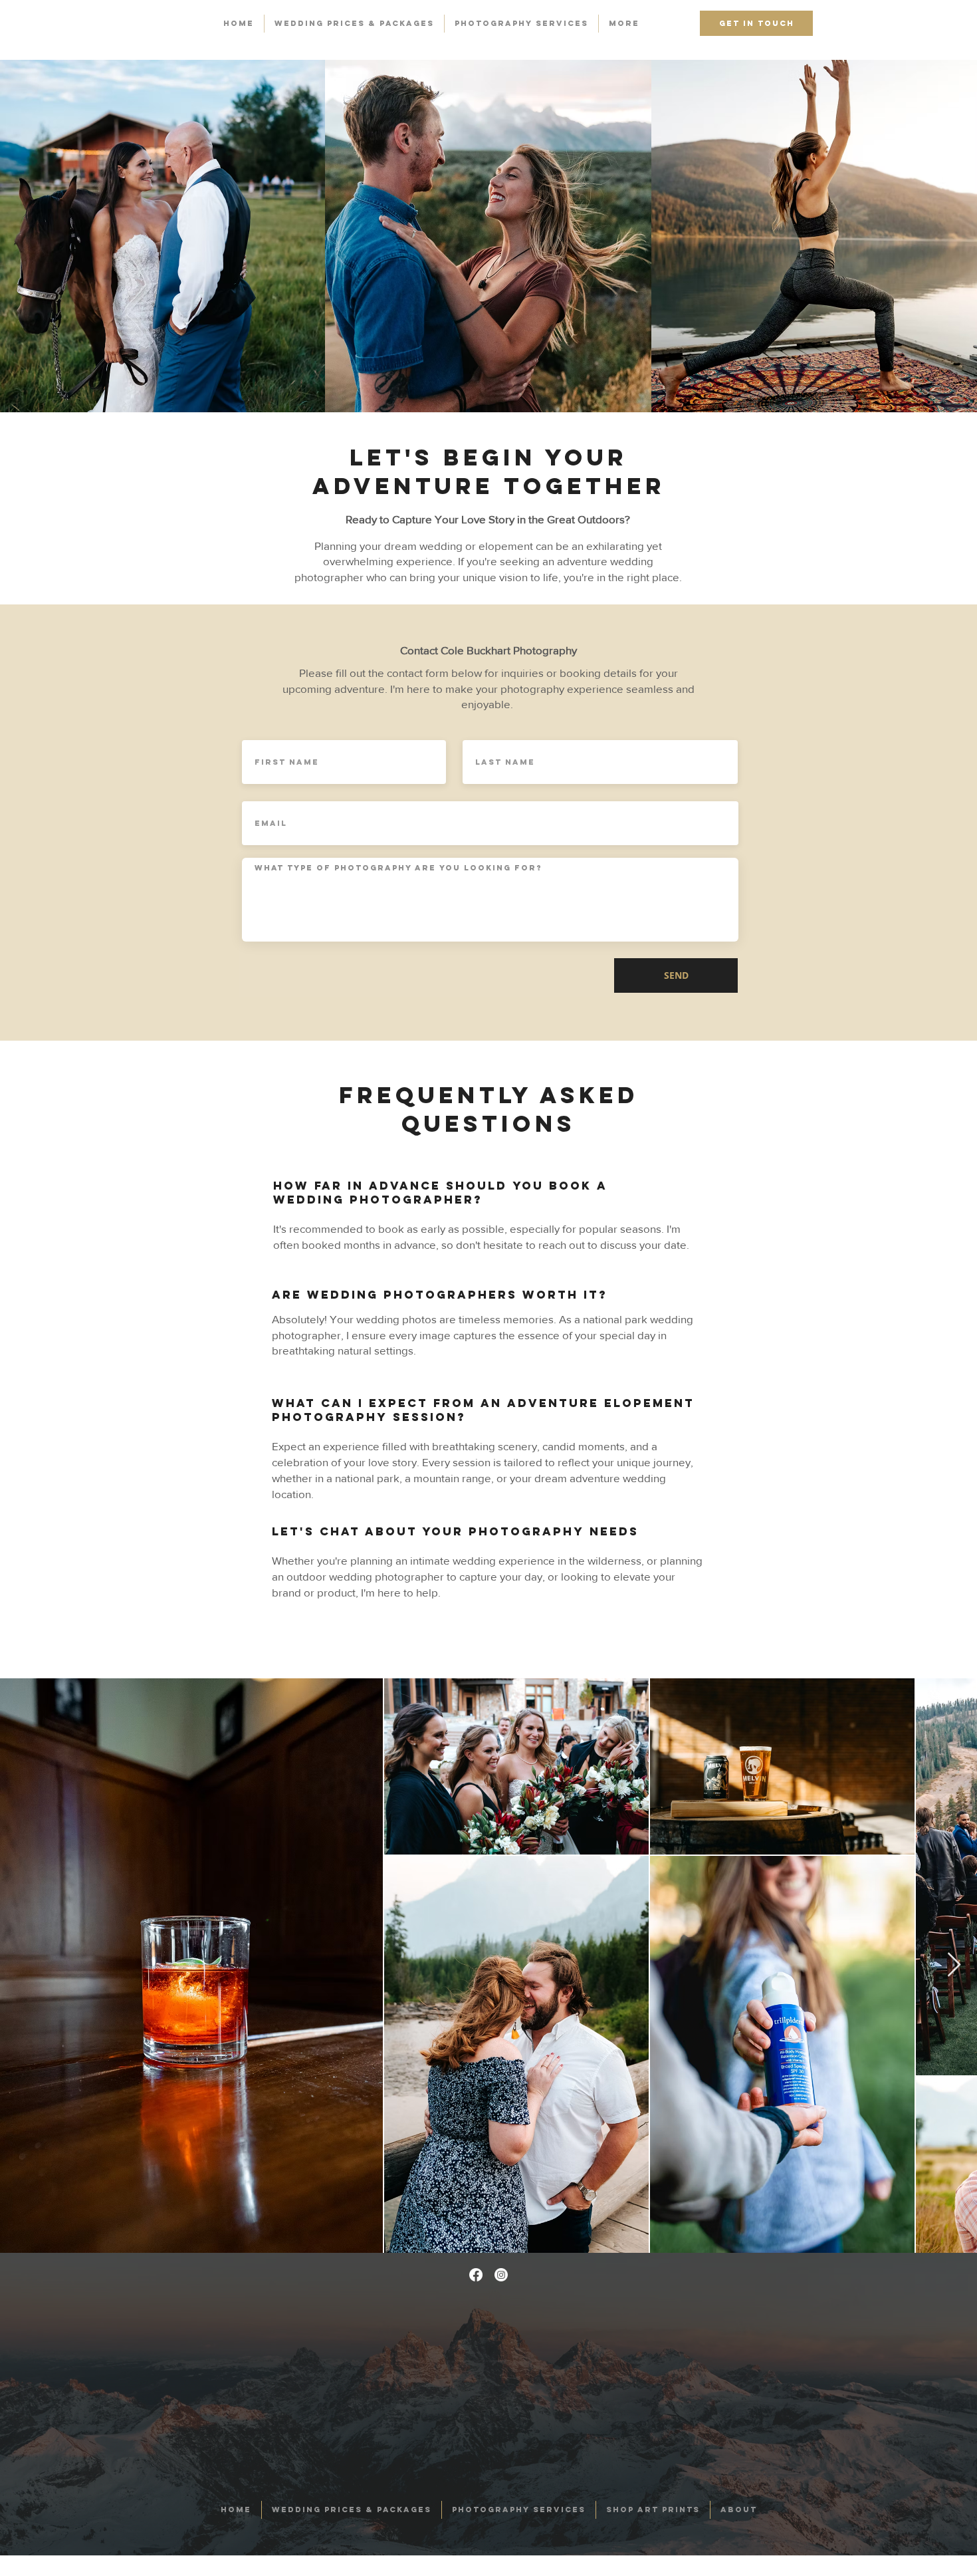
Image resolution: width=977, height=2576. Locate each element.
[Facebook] (476, 2275)
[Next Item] (954, 1965)
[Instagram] (501, 2275)
